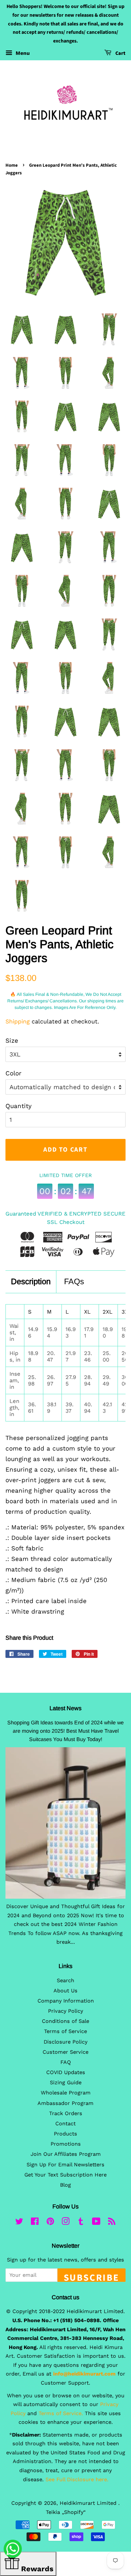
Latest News (65, 1708)
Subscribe (92, 2276)
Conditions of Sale (65, 2021)
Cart (120, 53)
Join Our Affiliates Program (66, 2154)
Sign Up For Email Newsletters (65, 2165)
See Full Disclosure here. (77, 2480)
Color (13, 1073)
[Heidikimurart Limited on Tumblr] (81, 2223)
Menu (22, 53)
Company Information (66, 2001)
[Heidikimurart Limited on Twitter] (19, 2223)
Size (12, 1040)
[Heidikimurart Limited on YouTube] (96, 2223)
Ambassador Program (65, 2103)
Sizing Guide (66, 2083)
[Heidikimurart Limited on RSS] (112, 2223)
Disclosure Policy (65, 2042)
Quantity (19, 1106)
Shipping (18, 1021)
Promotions (66, 2144)
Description (31, 1281)
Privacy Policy (65, 2011)
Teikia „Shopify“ (66, 2512)
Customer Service (65, 2052)
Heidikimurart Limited (89, 2503)
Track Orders (66, 2113)
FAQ (66, 2062)
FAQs (74, 1281)
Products (65, 2134)
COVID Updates (66, 2072)
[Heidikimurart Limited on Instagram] (65, 2223)
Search (65, 1981)
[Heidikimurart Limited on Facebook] (35, 2223)
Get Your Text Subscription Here (65, 2175)
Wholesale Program (66, 2093)
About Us (65, 1991)
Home (12, 165)
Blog (65, 2185)
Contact (65, 2124)
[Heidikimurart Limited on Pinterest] (50, 2223)
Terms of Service (65, 2031)
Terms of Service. (61, 2413)
